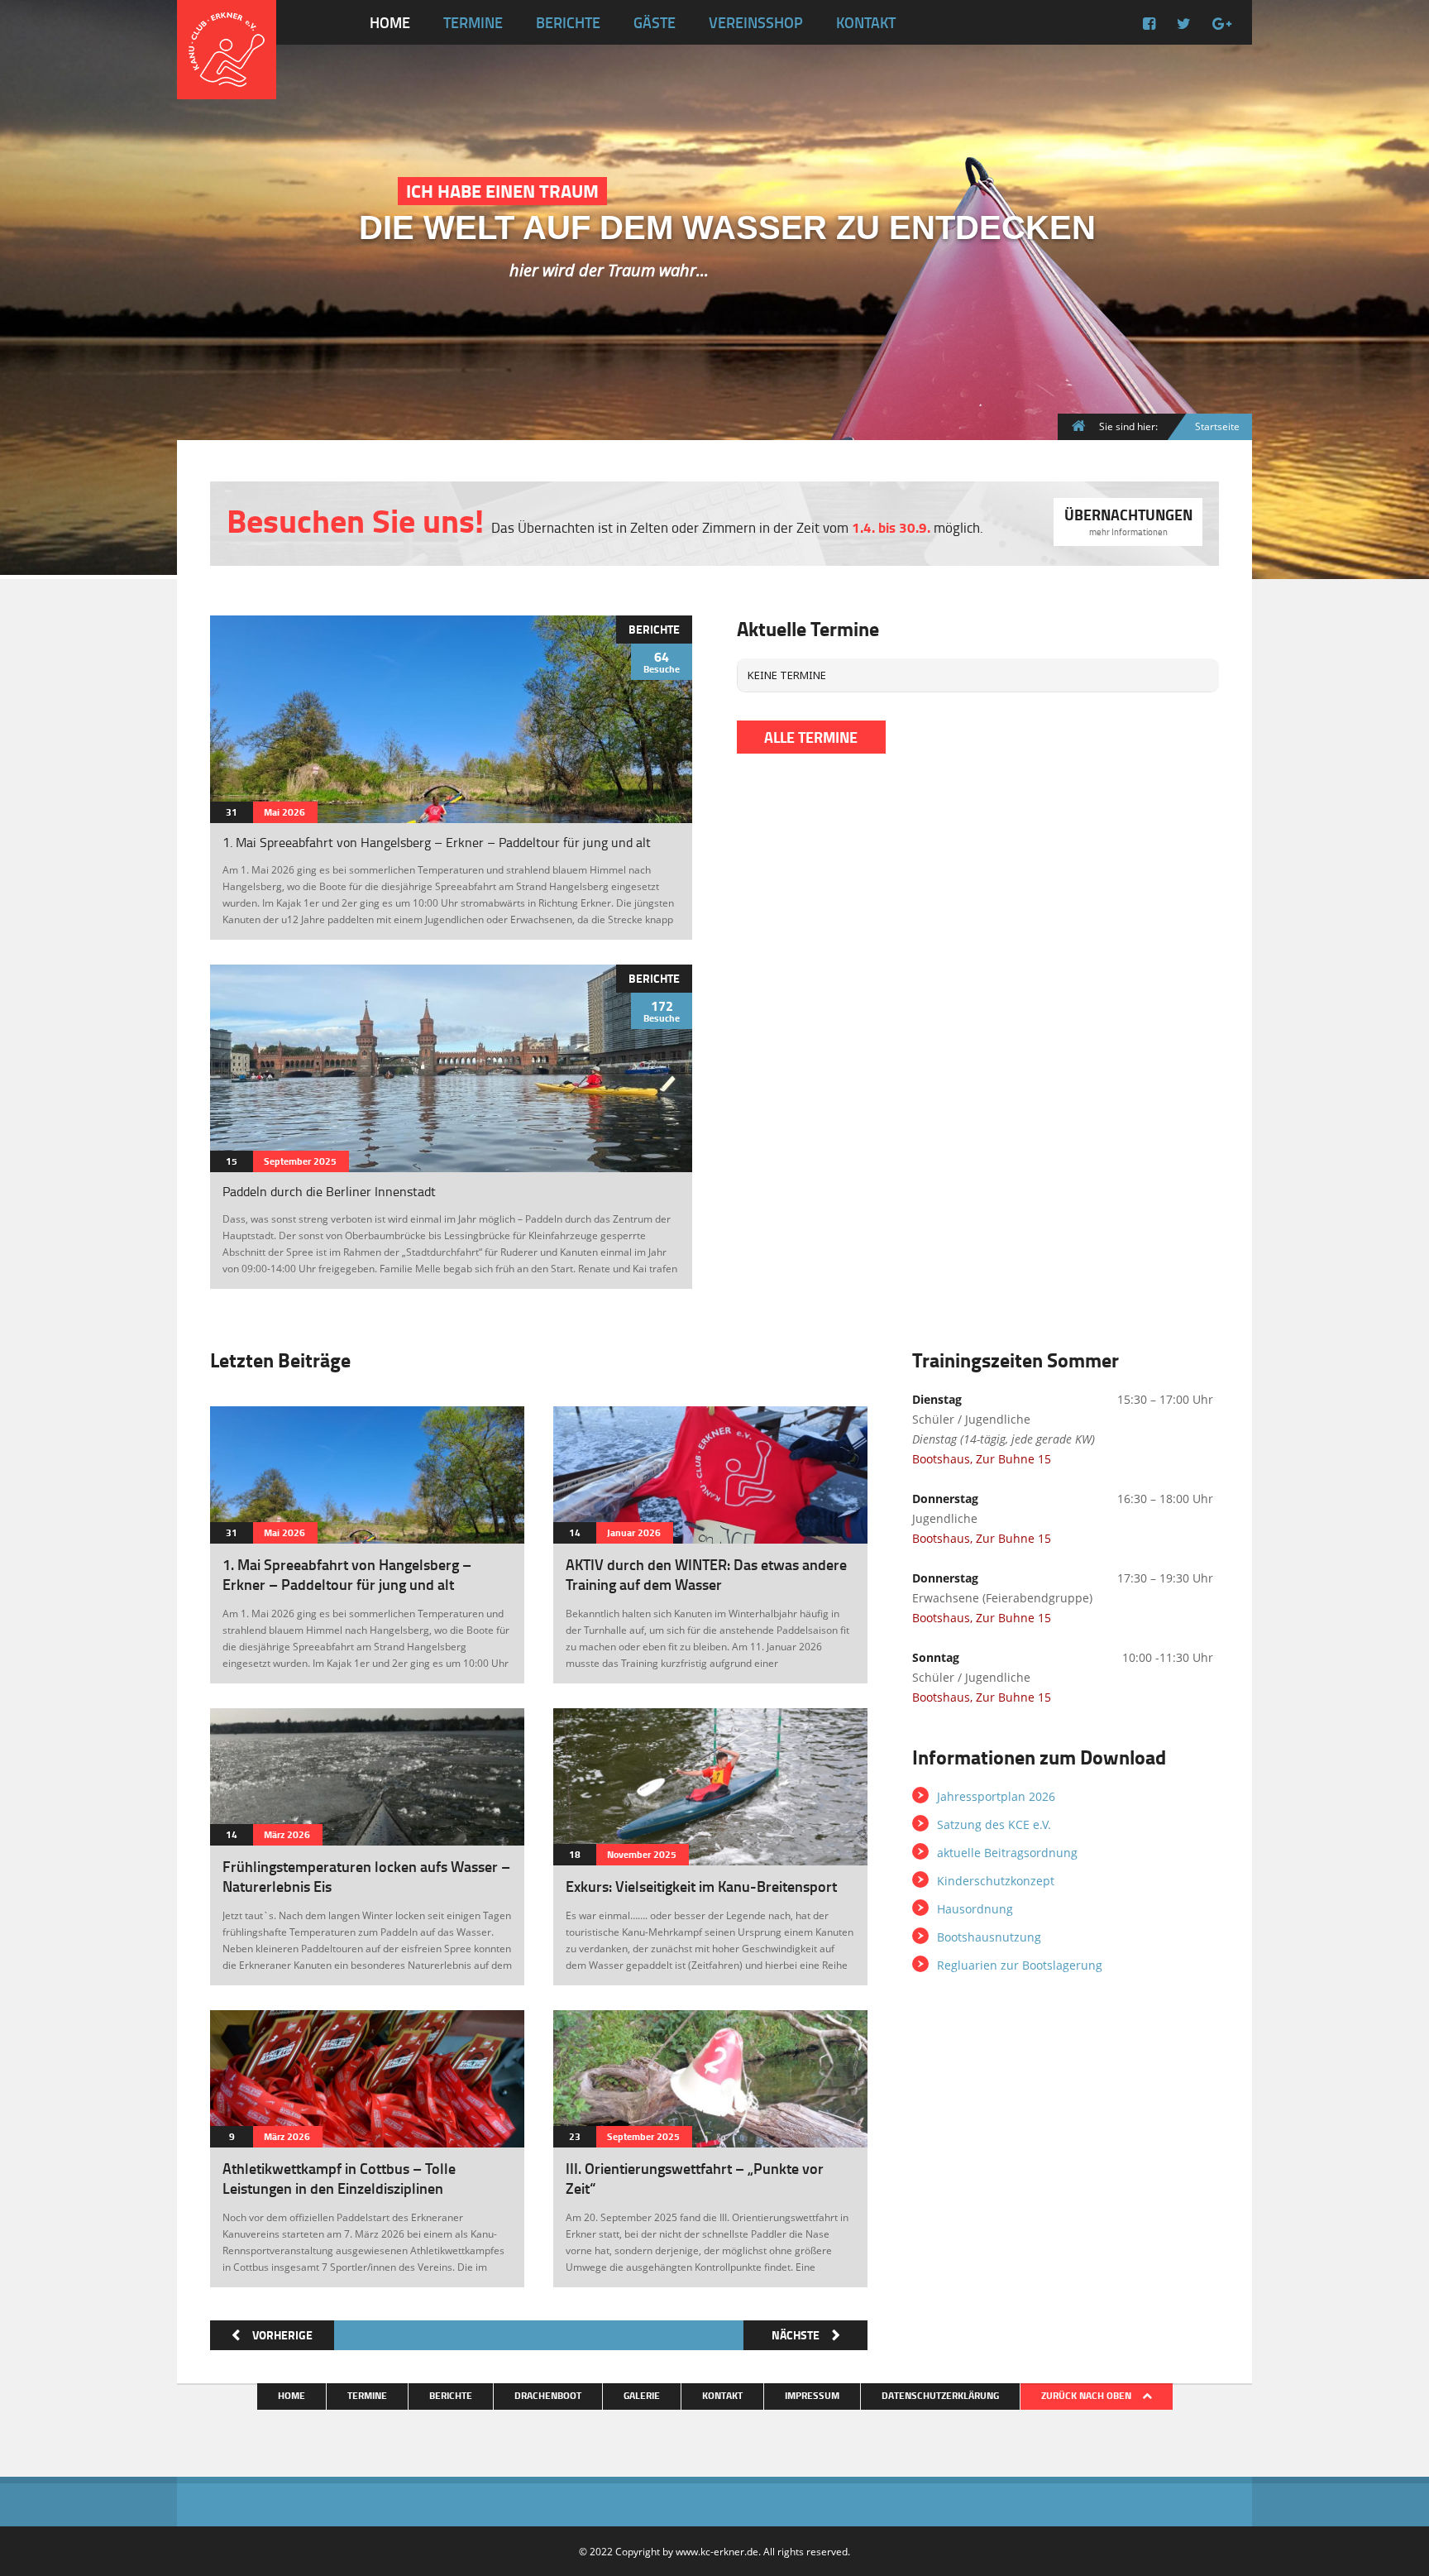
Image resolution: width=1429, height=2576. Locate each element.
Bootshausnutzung (989, 1937)
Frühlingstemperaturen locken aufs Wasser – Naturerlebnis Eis (366, 1876)
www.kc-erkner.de (717, 2551)
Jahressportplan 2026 (996, 1796)
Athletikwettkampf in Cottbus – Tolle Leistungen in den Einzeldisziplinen (339, 2178)
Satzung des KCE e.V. (994, 1824)
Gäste (655, 22)
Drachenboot (548, 2395)
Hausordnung (975, 1909)
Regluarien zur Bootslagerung (1020, 1965)
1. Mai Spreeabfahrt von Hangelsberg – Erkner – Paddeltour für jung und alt (437, 842)
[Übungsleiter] (221, 626)
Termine (473, 22)
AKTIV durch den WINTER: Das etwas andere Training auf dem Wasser (706, 1574)
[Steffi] (221, 1719)
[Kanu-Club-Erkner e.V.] (227, 86)
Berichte (568, 22)
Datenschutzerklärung (940, 2395)
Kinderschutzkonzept (996, 1881)
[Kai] (221, 975)
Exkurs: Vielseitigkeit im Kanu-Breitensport (701, 1886)
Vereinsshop (756, 22)
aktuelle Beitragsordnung (1007, 1853)
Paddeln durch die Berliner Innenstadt (329, 1191)
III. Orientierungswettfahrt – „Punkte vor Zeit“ (695, 2178)
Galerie (642, 2395)
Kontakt (866, 22)
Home (390, 22)
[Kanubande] (564, 1417)
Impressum (812, 2395)
